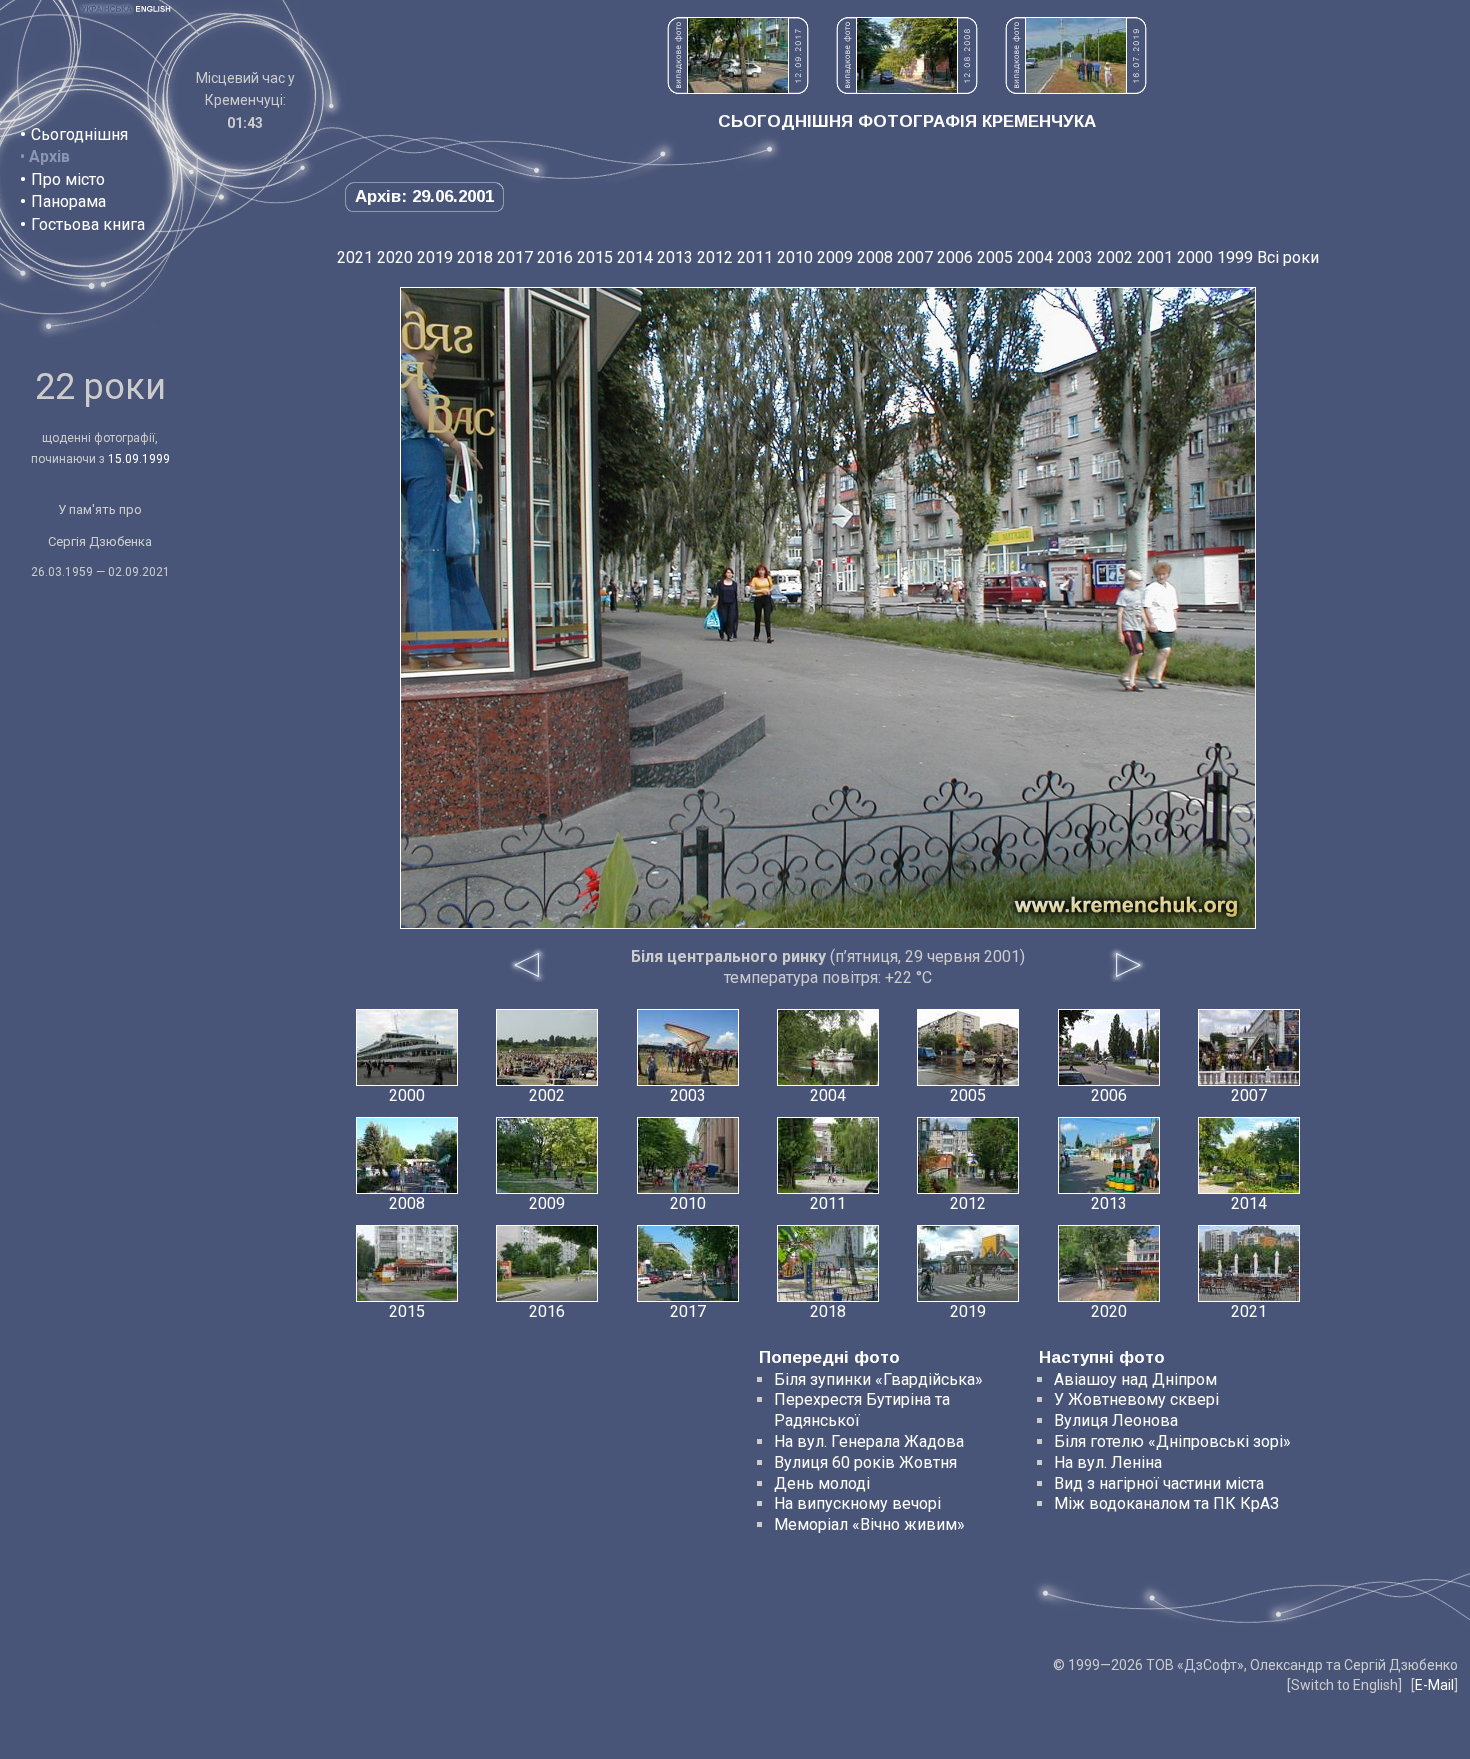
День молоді (822, 1483)
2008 (875, 257)
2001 (1155, 257)
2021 (355, 257)
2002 (1115, 257)
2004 (1035, 257)
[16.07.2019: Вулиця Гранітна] (1076, 88)
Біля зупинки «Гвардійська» (878, 1379)
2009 (835, 257)
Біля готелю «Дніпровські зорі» (1172, 1441)
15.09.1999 (139, 459)
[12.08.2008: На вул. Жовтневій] (907, 88)
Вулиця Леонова (1116, 1420)
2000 (1195, 257)
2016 (555, 257)
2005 (995, 257)
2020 (395, 257)
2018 (475, 257)
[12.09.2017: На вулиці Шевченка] (738, 88)
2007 (915, 257)
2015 (595, 257)
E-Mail (1434, 1685)
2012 (715, 257)
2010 (795, 257)
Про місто (68, 179)
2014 (635, 257)
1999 (1235, 257)
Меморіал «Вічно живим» (869, 1524)
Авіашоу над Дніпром (1135, 1379)
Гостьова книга (88, 224)
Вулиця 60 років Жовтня (865, 1462)
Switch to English (1344, 1685)
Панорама (68, 201)
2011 (755, 257)
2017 (515, 257)
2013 (675, 257)
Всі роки (1288, 257)
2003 (1075, 257)
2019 (435, 257)
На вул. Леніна (1108, 1462)
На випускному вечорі (857, 1503)
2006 (955, 257)
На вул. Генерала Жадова (869, 1441)
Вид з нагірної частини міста (1159, 1483)
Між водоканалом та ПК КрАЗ (1166, 1503)
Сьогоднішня (79, 134)
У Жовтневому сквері (1136, 1399)
